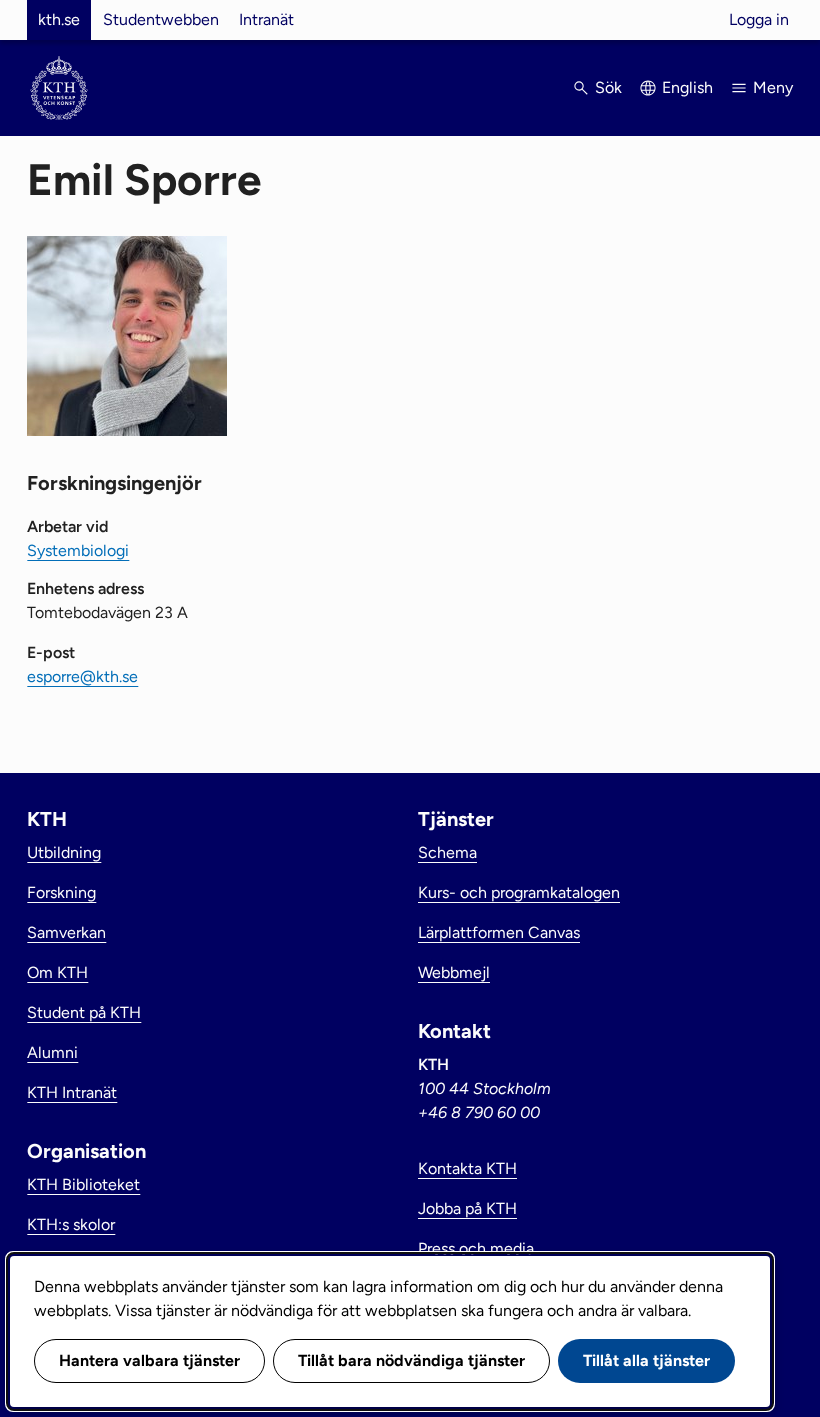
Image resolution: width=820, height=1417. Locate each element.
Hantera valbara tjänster (149, 1360)
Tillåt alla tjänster (646, 1360)
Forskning (61, 892)
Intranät (266, 19)
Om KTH (57, 972)
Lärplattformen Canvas (499, 932)
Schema (447, 852)
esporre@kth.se (82, 676)
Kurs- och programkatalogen (519, 892)
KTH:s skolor (71, 1224)
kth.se (59, 19)
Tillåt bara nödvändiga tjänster (411, 1360)
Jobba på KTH (467, 1208)
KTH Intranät (72, 1092)
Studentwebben (161, 19)
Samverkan (66, 932)
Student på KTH (84, 1012)
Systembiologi (78, 550)
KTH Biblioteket (83, 1184)
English (687, 87)
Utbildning (64, 852)
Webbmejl (454, 972)
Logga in (759, 19)
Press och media (476, 1248)
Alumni (52, 1052)
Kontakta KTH (467, 1168)
